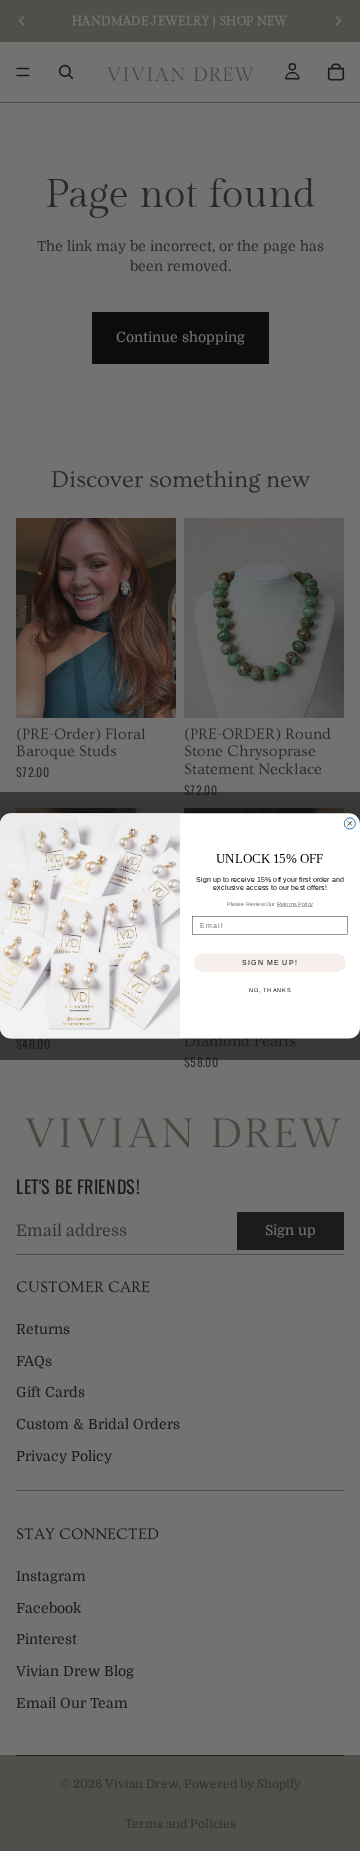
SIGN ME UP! (269, 962)
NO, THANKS (270, 990)
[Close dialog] (349, 823)
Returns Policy (295, 903)
